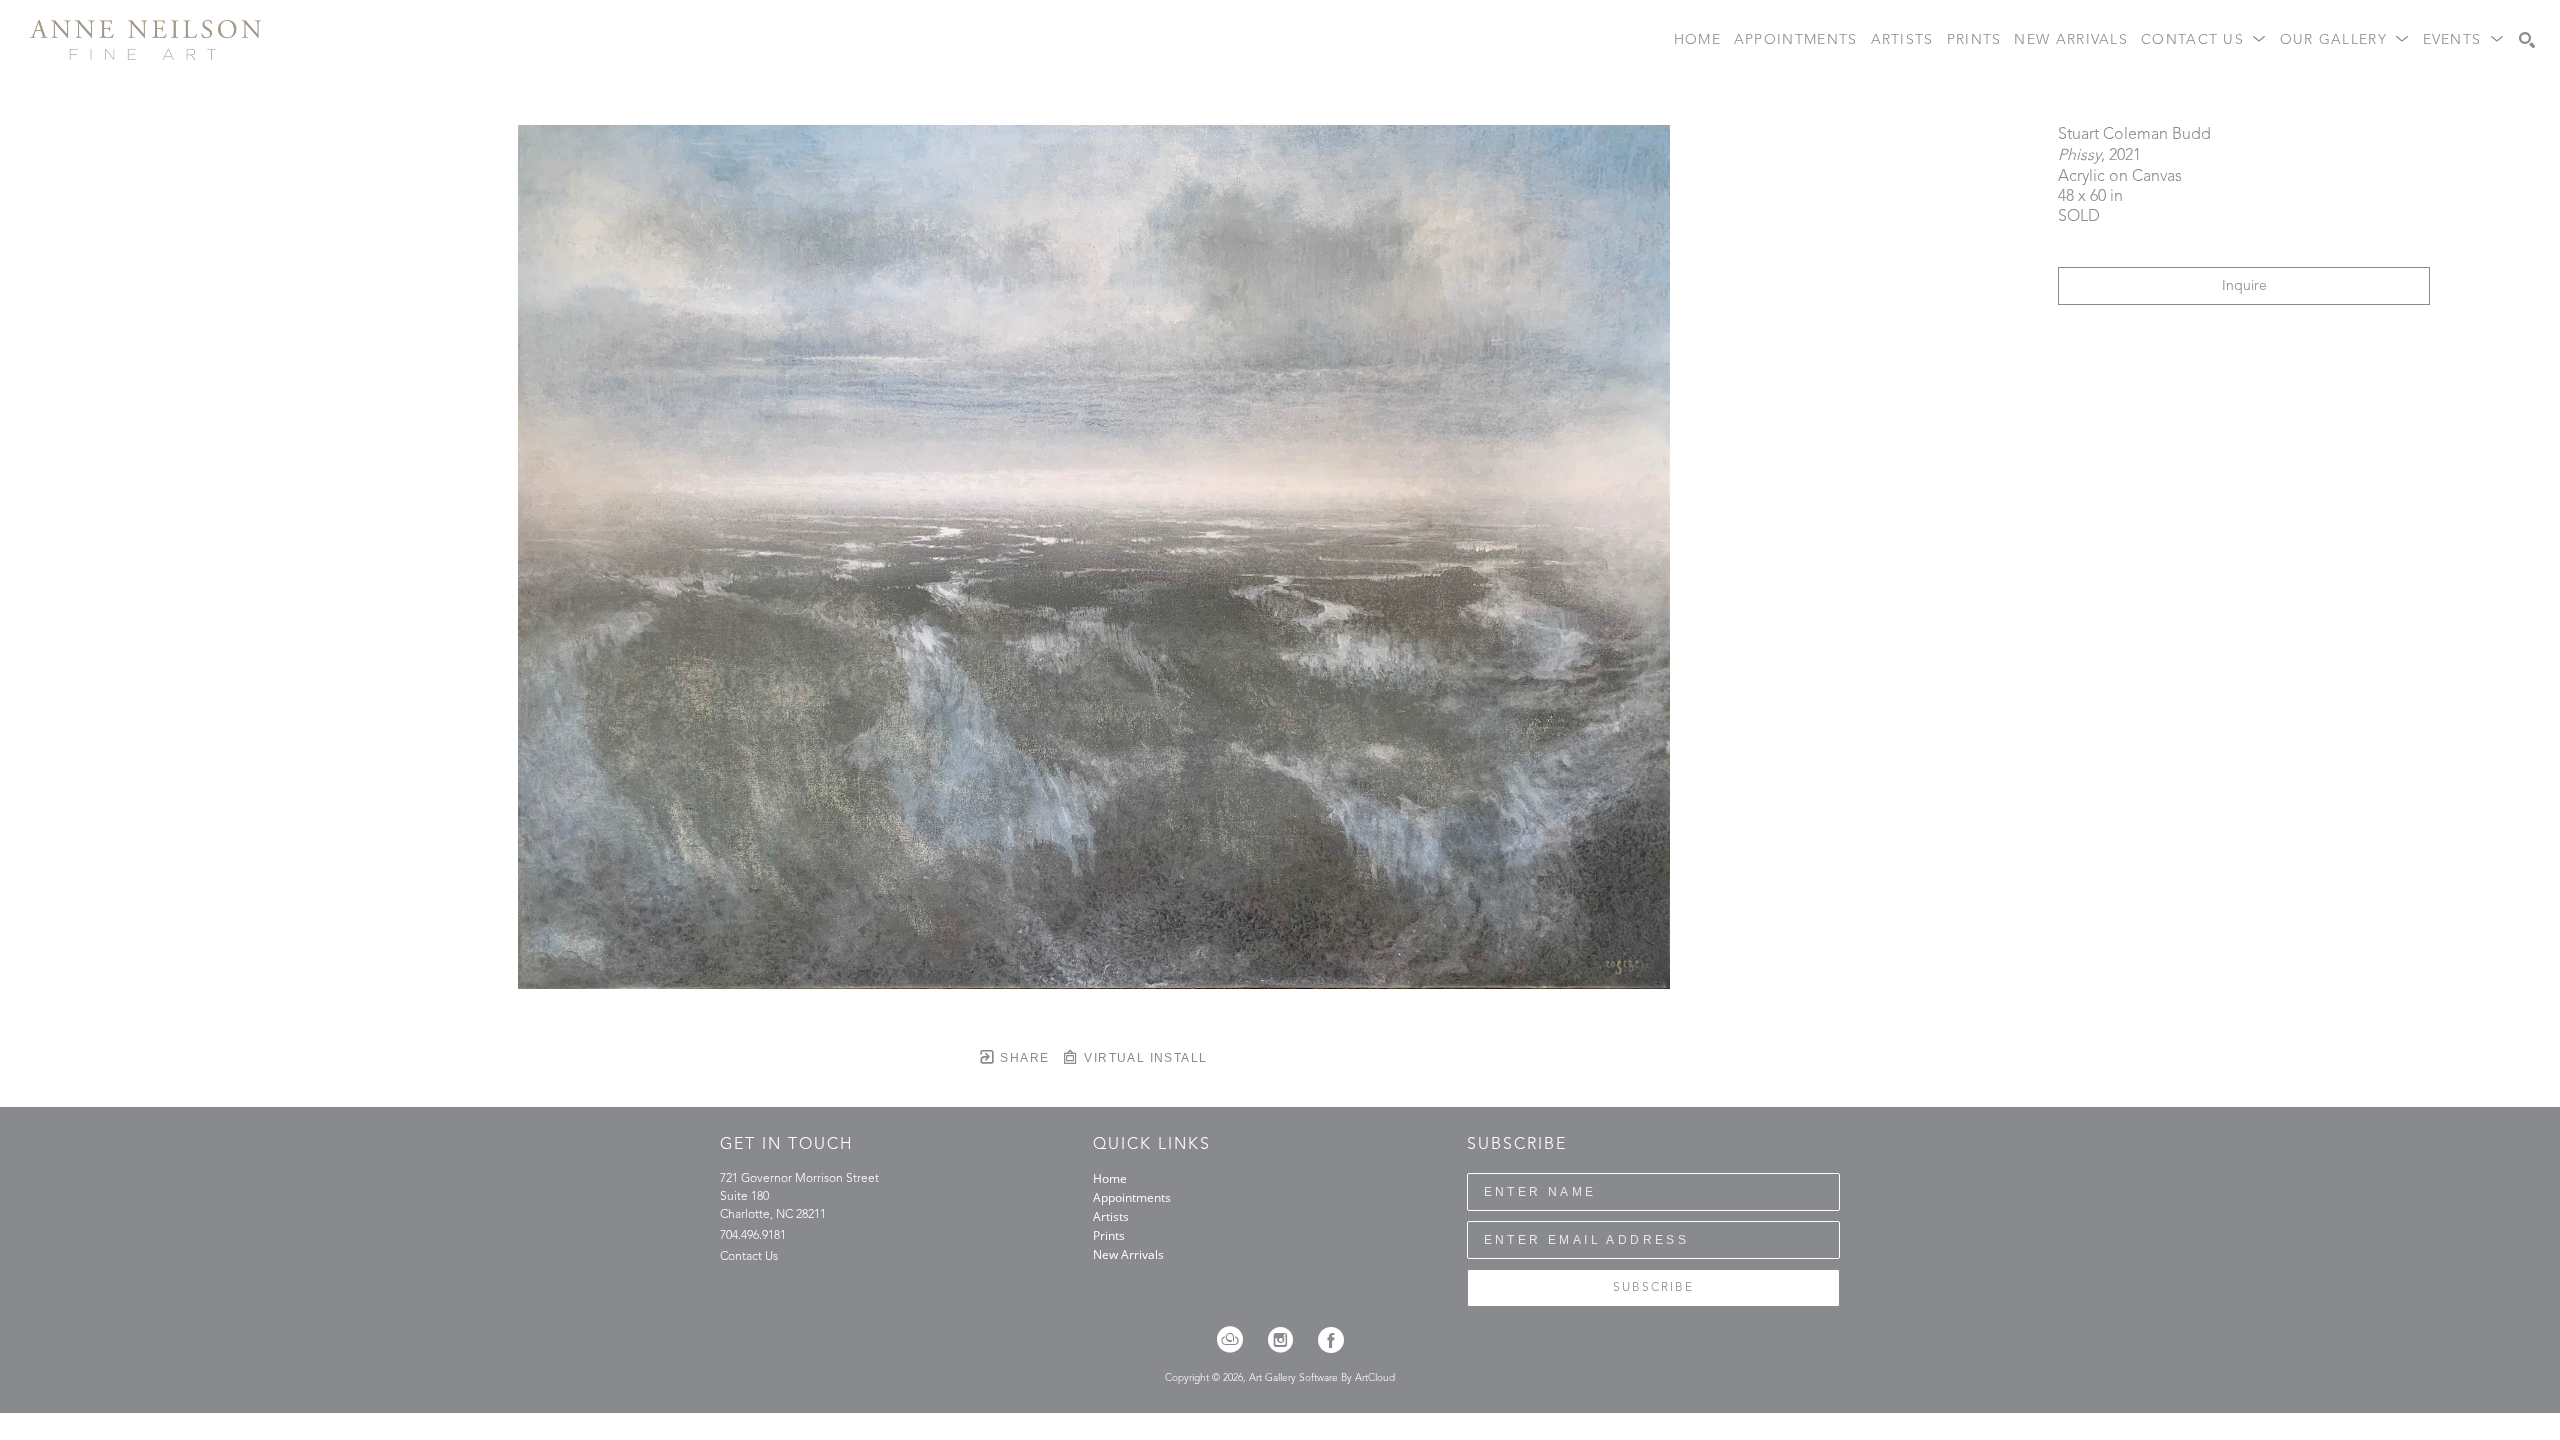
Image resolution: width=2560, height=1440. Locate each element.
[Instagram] (1287, 1340)
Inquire (2244, 286)
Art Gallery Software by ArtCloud (1322, 1378)
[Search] (2527, 40)
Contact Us (749, 1257)
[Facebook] (1331, 1340)
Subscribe (1653, 1288)
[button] (2204, 40)
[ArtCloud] (1236, 1340)
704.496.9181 (753, 1236)
